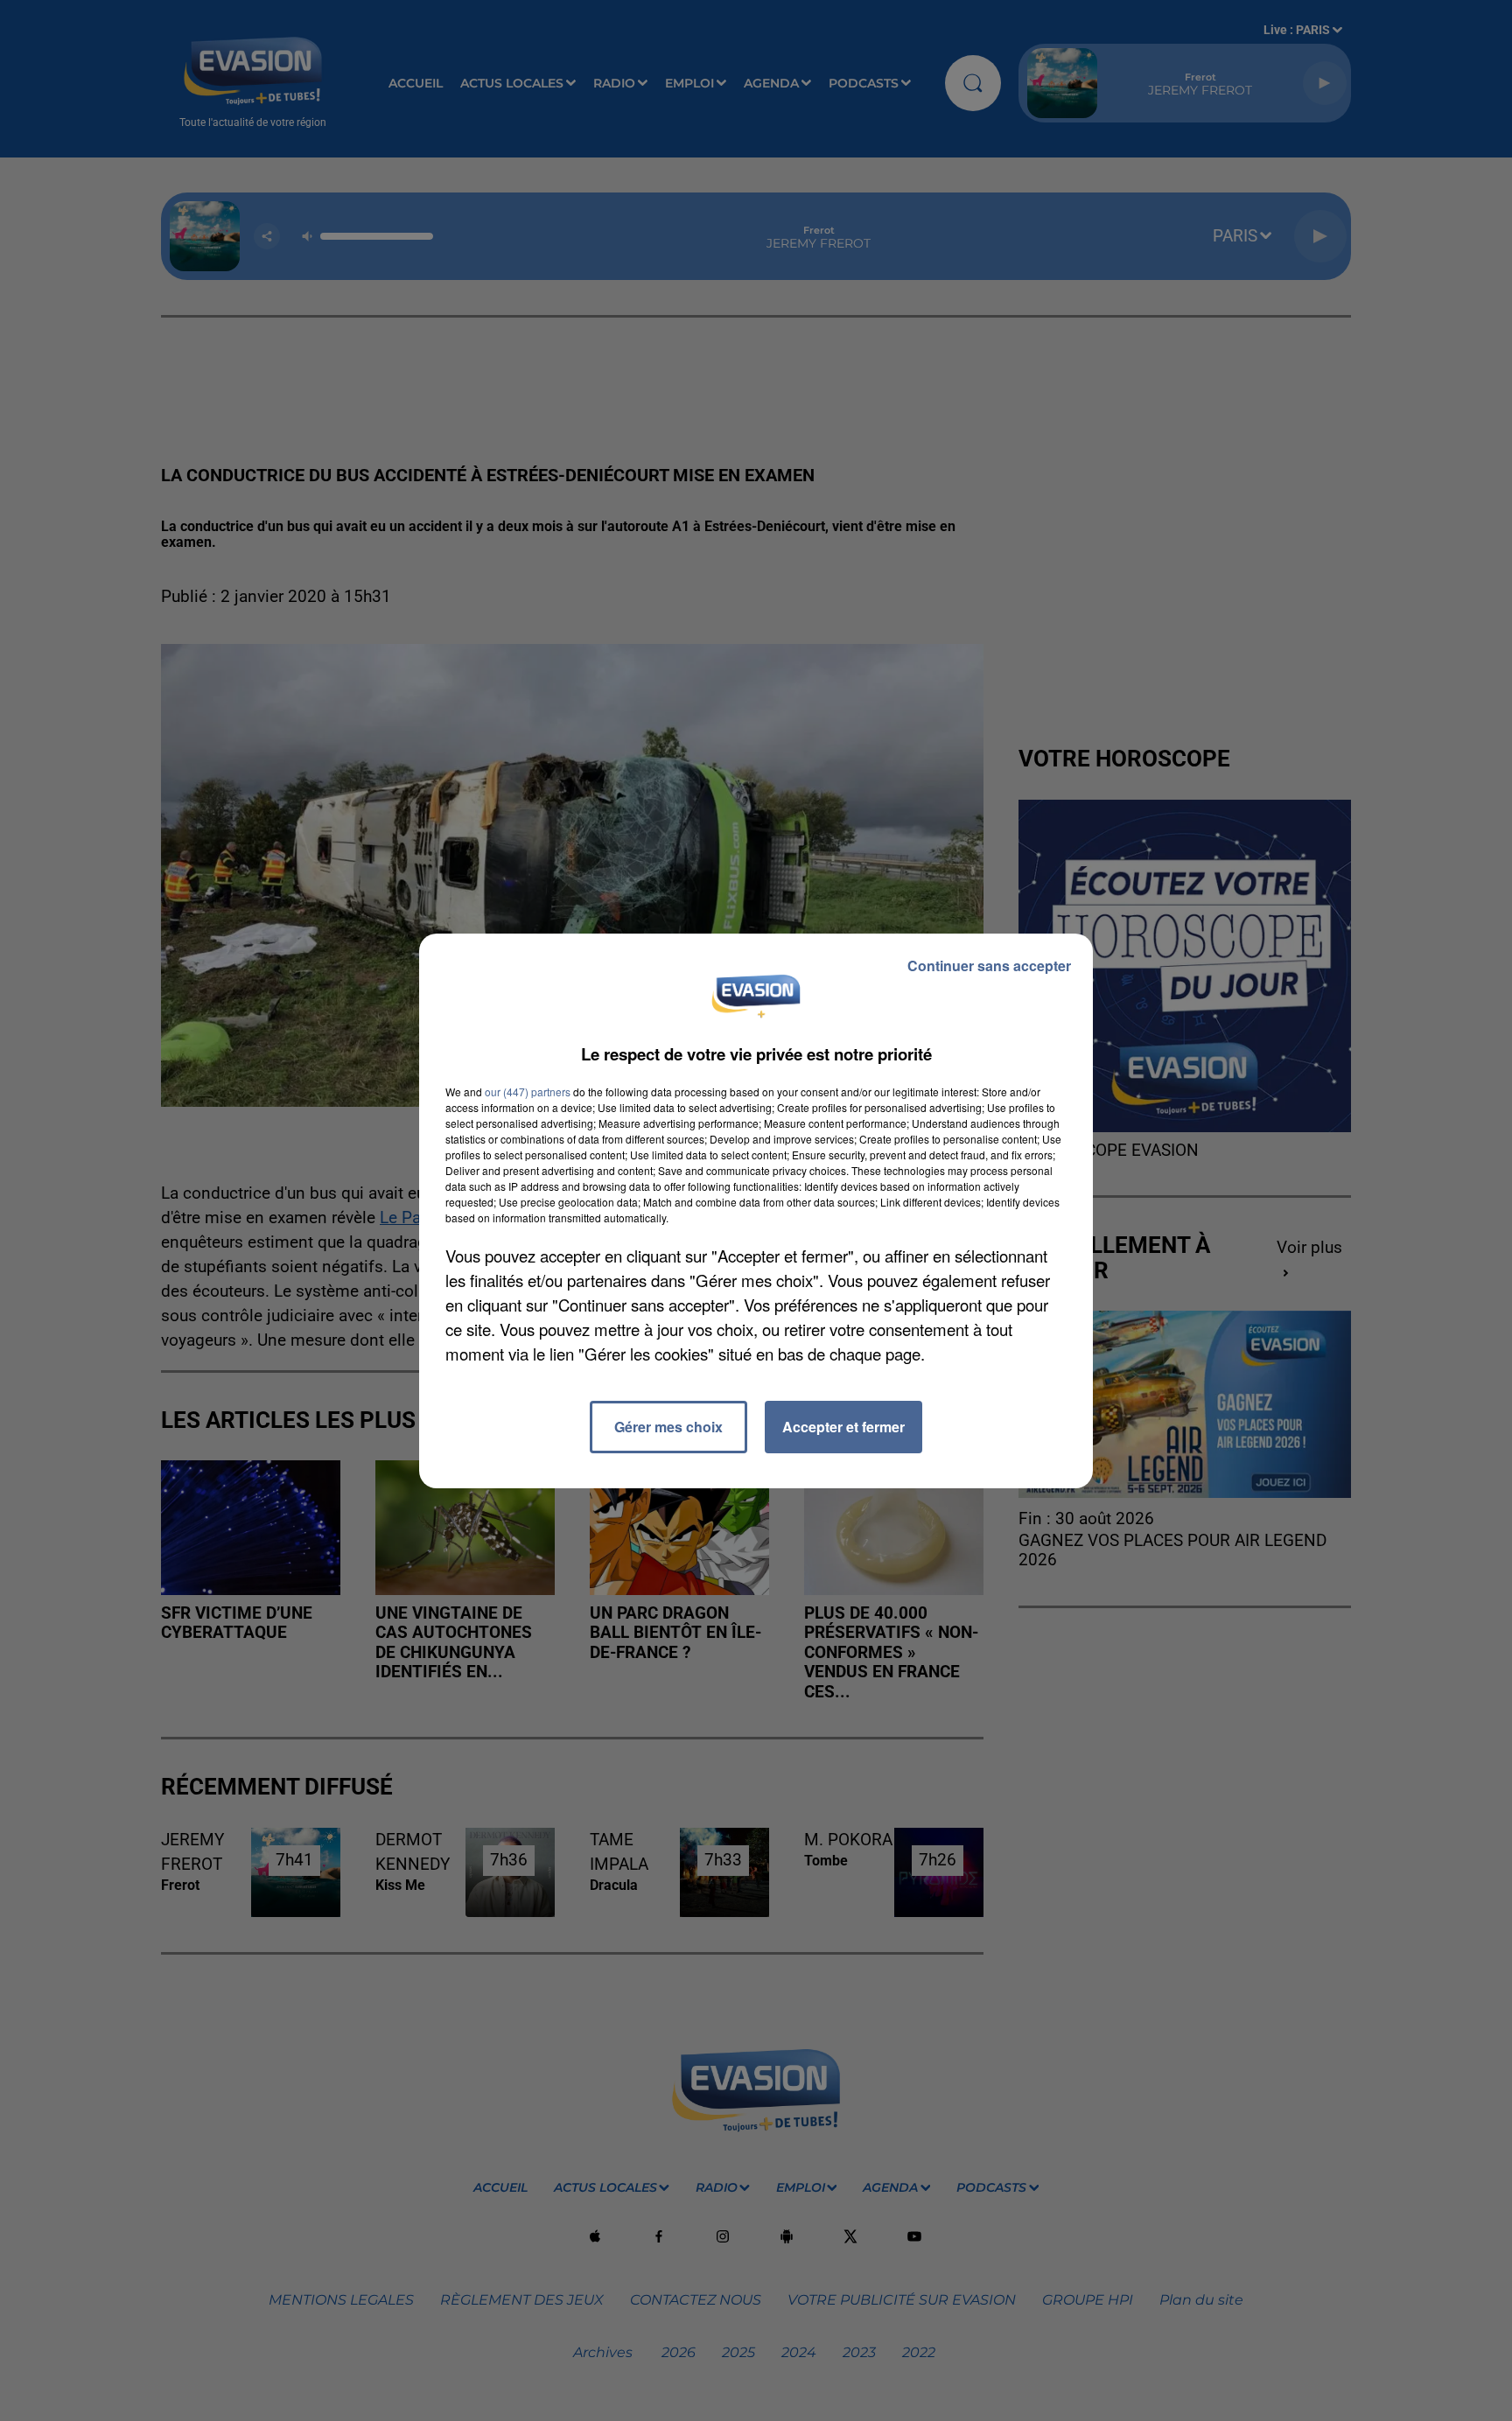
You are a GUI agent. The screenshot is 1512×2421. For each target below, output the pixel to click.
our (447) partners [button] (528, 1092)
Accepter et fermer (843, 1427)
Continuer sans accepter (989, 966)
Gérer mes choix (668, 1427)
